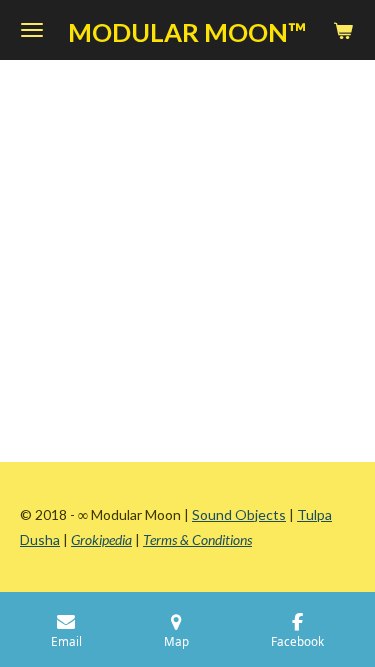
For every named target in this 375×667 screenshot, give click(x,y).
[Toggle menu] (32, 30)
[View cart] (343, 30)
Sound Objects (239, 514)
